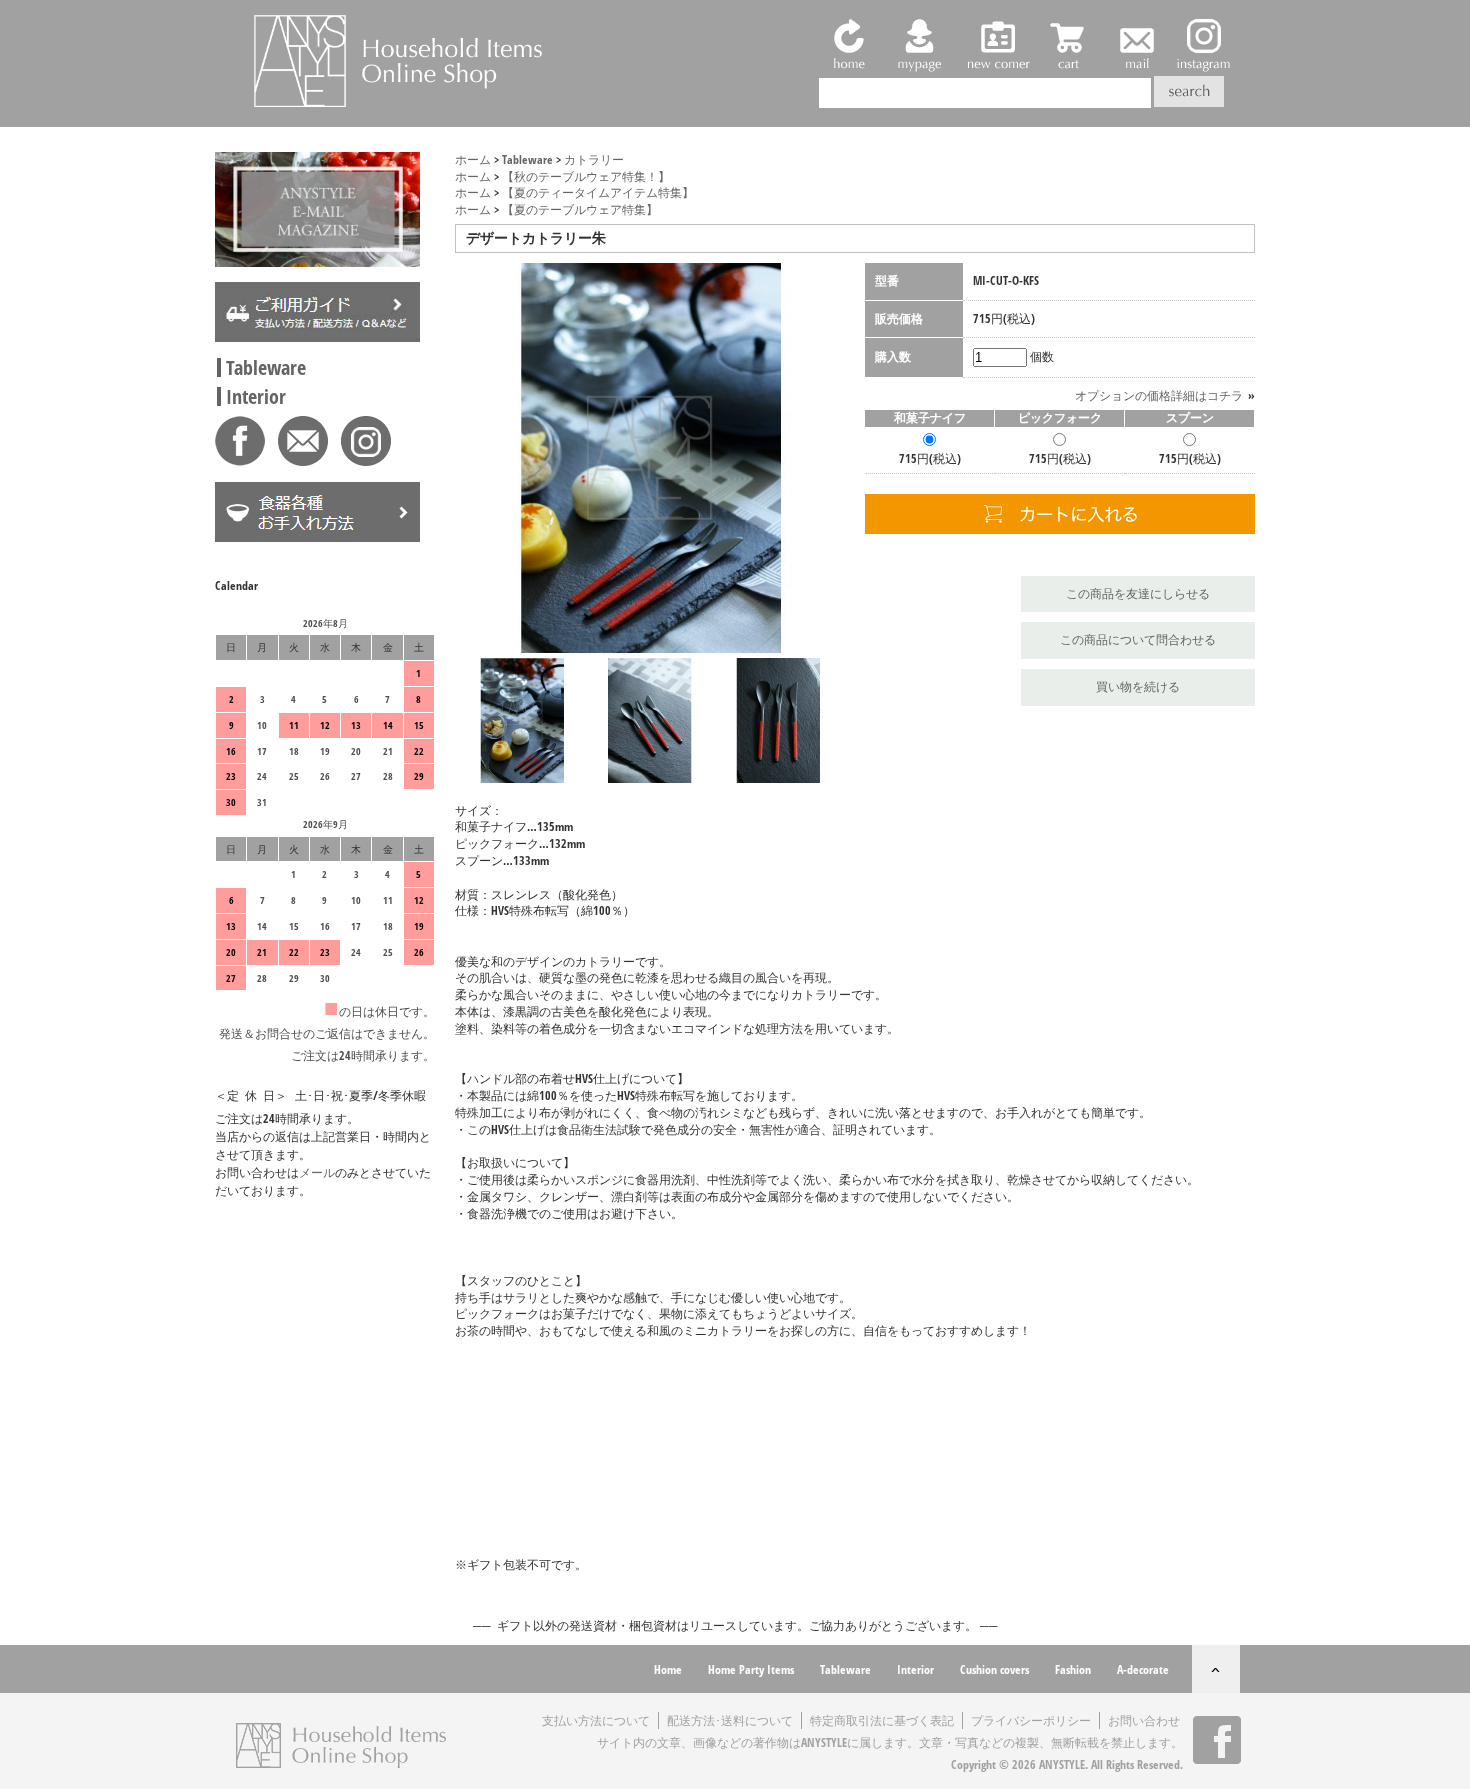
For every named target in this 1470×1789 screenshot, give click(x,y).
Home (668, 1669)
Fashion (1073, 1669)
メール (317, 1172)
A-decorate (1143, 1669)
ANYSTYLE (1062, 1764)
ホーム (473, 159)
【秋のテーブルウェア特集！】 (586, 176)
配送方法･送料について (730, 1720)
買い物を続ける (1138, 686)
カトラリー (594, 159)
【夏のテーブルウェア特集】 (580, 209)
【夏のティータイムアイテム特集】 (598, 192)
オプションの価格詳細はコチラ (1159, 395)
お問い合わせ (1144, 1720)
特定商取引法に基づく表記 (882, 1720)
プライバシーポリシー (1031, 1720)
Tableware (266, 367)
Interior (256, 396)
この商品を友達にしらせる (1138, 593)
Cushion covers (994, 1669)
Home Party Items (751, 1669)
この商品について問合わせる (1138, 639)
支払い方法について (596, 1720)
